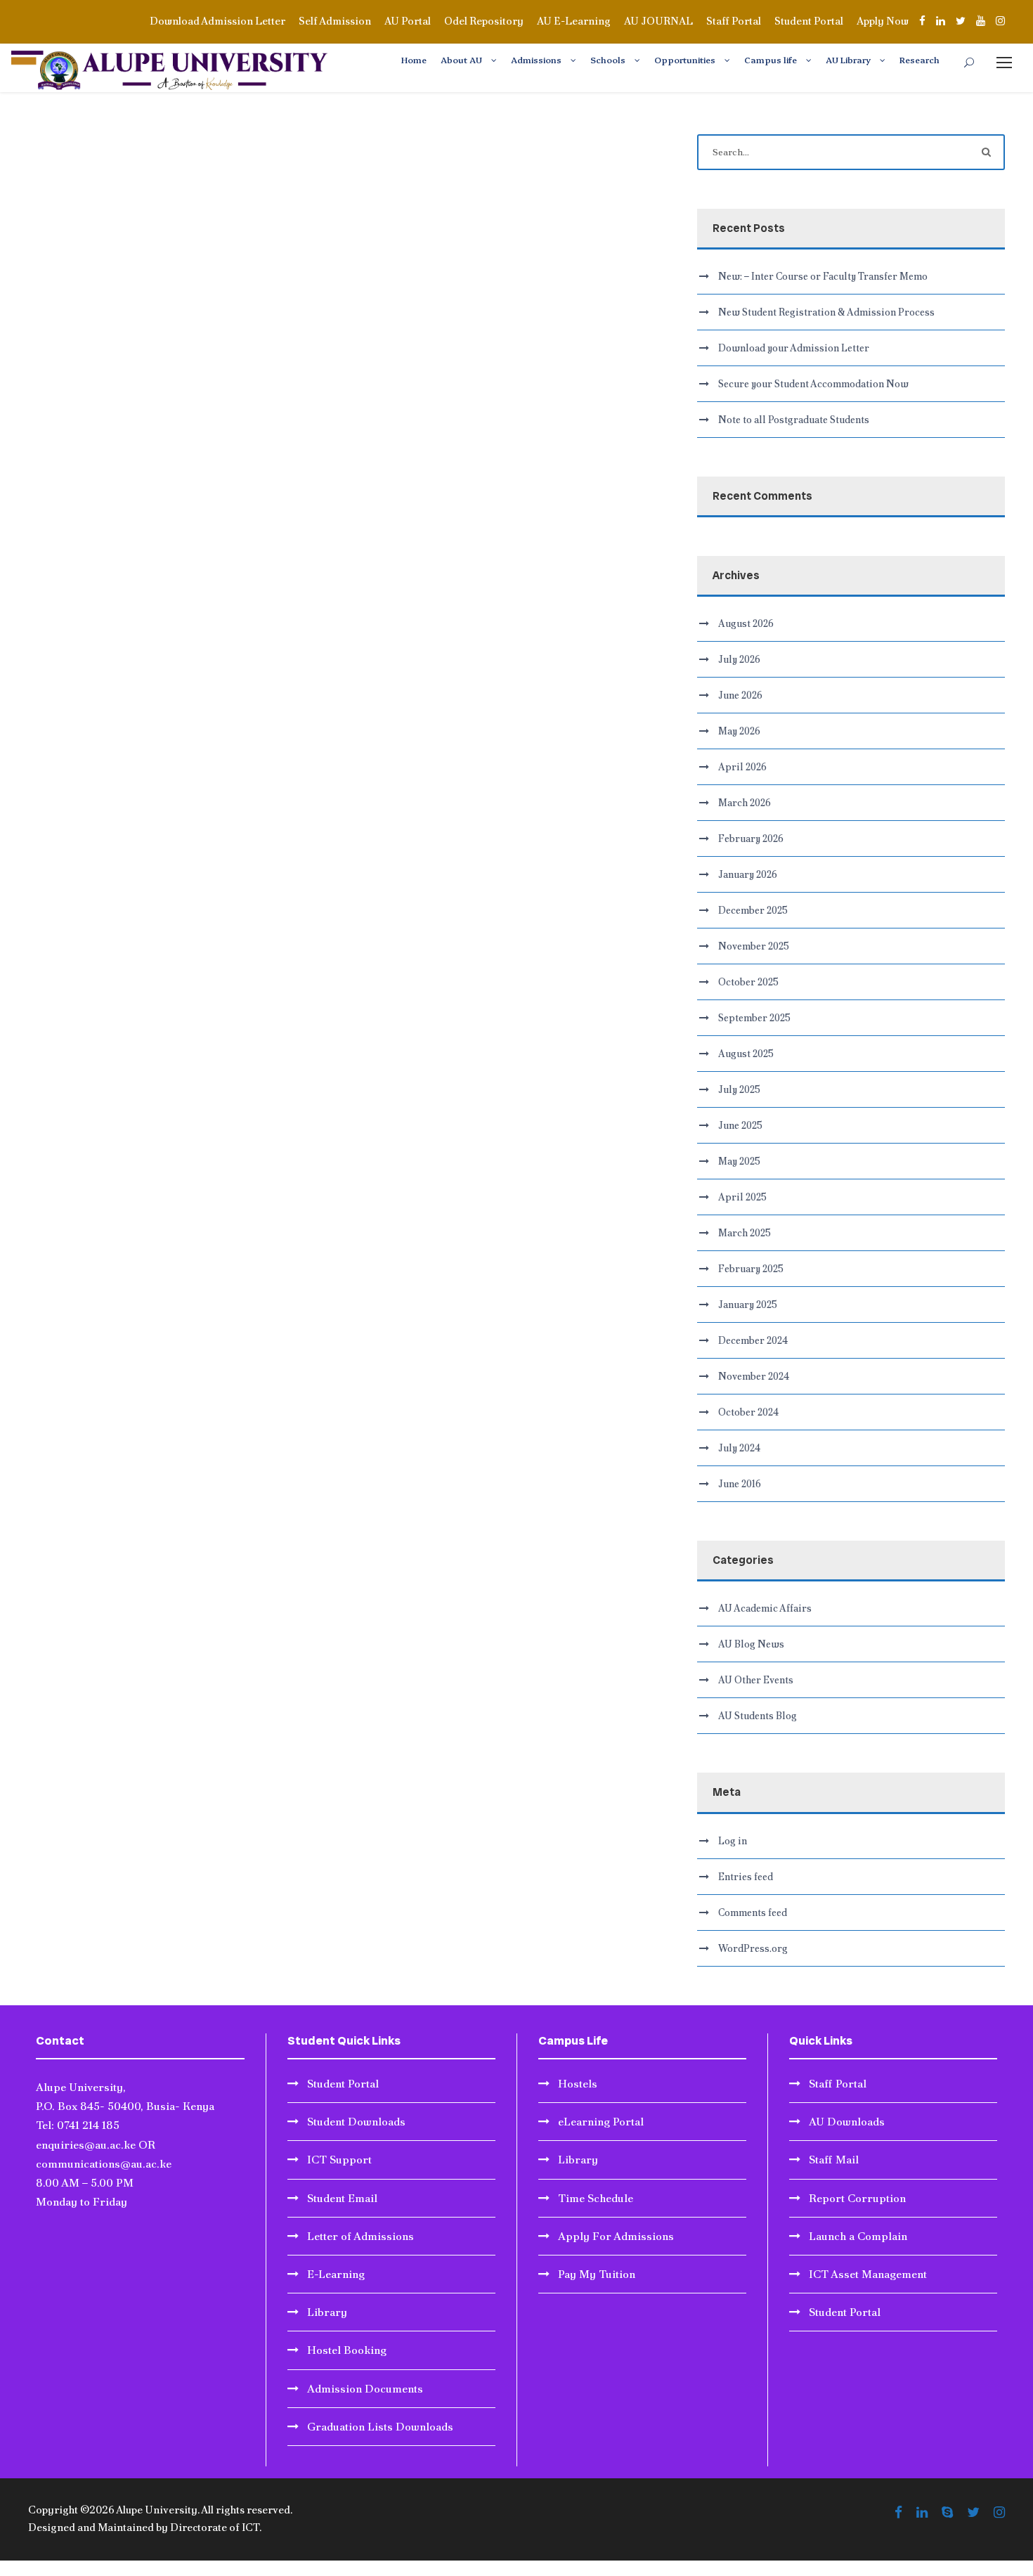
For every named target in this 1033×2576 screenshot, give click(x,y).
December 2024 (753, 1340)
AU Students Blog (758, 1716)
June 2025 (740, 1125)
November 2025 (754, 946)
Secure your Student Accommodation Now (813, 384)
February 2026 (751, 839)
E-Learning (336, 2274)
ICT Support (339, 2160)
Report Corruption (857, 2198)
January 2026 (748, 874)
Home (414, 59)
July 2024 (739, 1448)
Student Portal (809, 21)
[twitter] (961, 21)
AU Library (848, 59)
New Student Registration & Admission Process (826, 312)
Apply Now (883, 21)
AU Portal (408, 21)
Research (920, 59)
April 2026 (742, 767)
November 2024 (754, 1376)
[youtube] (981, 21)
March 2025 (745, 1233)
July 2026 (739, 659)
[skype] (947, 2513)
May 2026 (739, 731)
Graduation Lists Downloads (380, 2427)
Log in (733, 1841)
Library (327, 2312)
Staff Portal (734, 21)
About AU (461, 59)
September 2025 (754, 1018)
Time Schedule (596, 2198)
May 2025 (739, 1161)
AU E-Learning (574, 21)
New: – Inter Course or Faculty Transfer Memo (823, 276)
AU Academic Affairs (765, 1608)
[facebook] (922, 21)
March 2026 (745, 803)
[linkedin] (941, 21)
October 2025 (748, 982)
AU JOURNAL (658, 21)
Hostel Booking (347, 2350)
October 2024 (748, 1412)
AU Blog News (751, 1644)
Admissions (536, 59)
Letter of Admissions (360, 2236)
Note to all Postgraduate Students (794, 420)
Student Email (342, 2198)
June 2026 (740, 695)
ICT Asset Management (868, 2274)
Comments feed (753, 1912)
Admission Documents (365, 2389)
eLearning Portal (601, 2122)
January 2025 (748, 1305)
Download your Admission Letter (794, 348)
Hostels (578, 2084)
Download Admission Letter (217, 21)
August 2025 (746, 1054)
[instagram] (1000, 21)
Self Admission (335, 21)
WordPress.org (753, 1948)
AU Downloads (847, 2122)
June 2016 (740, 1484)
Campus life (771, 59)
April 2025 (742, 1197)
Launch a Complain (858, 2236)
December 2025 (753, 910)
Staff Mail (834, 2160)
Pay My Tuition (597, 2274)
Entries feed (746, 1877)
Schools (608, 59)
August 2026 (746, 623)
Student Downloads (356, 2122)
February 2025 (751, 1269)
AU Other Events (756, 1680)
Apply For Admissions (616, 2236)
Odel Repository (484, 21)
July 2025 (739, 1089)
